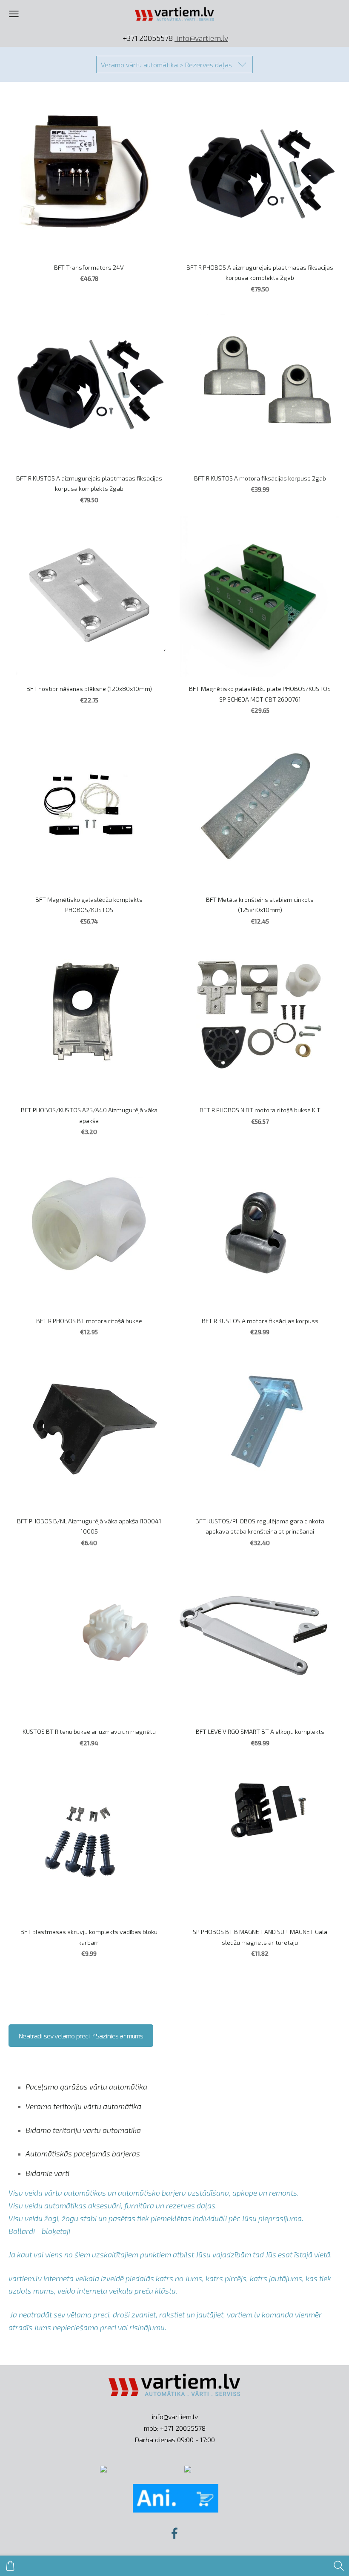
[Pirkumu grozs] (10, 2566)
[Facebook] (174, 2533)
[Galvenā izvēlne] (14, 14)
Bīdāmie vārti (47, 2173)
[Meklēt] (339, 2566)
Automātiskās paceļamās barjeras (83, 2153)
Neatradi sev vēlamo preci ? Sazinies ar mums (81, 2036)
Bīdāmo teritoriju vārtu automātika (83, 2130)
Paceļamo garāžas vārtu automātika (86, 2087)
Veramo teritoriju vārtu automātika (83, 2106)
